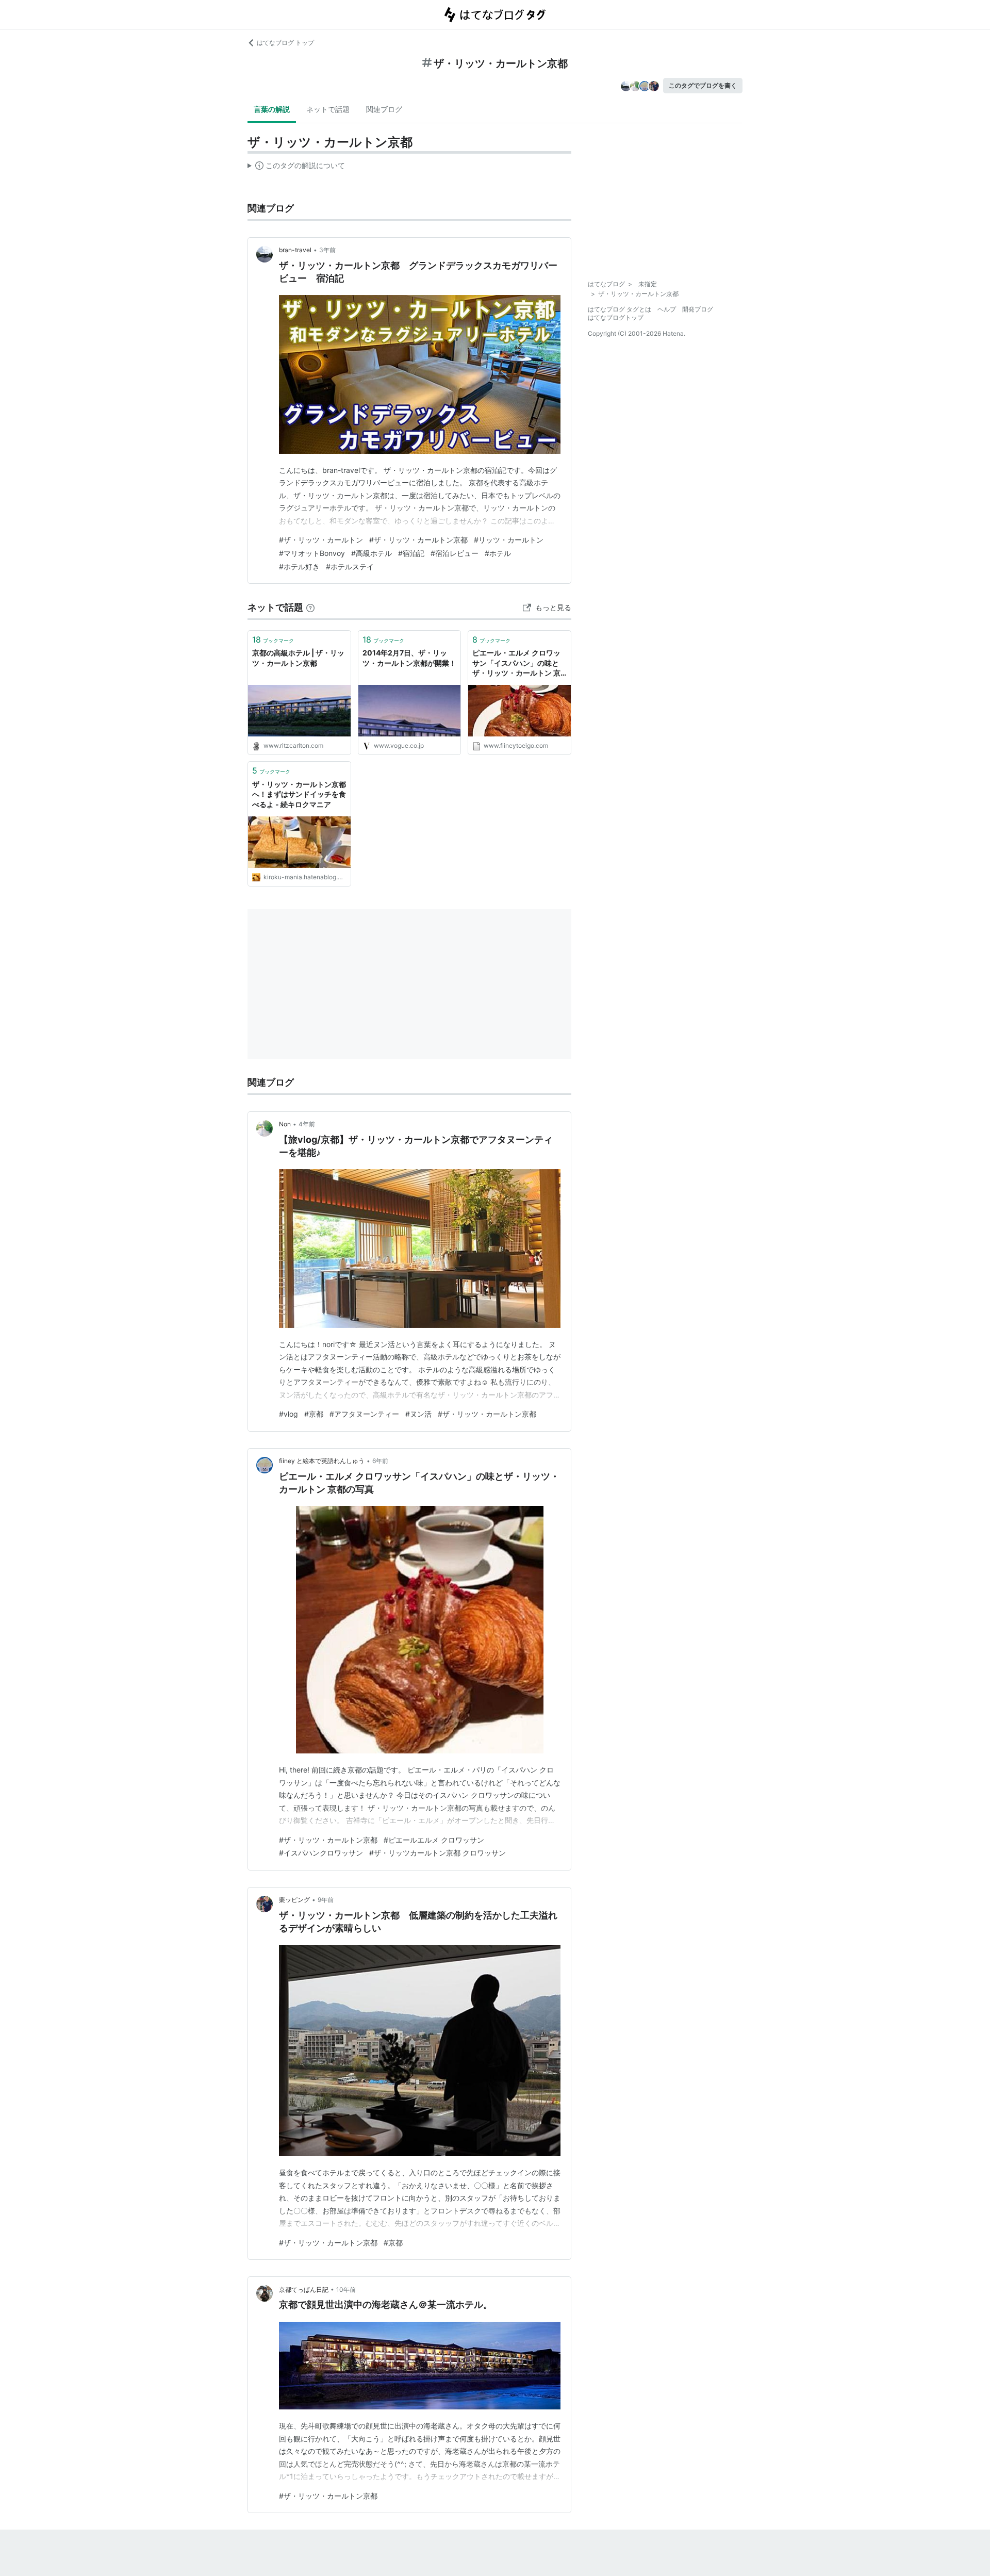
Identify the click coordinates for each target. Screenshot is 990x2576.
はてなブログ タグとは (620, 309)
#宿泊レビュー (455, 553)
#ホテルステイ (350, 567)
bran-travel (295, 250)
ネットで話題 (328, 109)
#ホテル (498, 553)
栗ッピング (294, 1900)
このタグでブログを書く (703, 85)
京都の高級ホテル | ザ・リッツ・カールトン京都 (298, 658)
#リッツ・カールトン (509, 540)
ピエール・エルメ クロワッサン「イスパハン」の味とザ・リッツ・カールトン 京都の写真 (516, 663)
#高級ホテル (372, 553)
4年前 (307, 1124)
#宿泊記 (411, 553)
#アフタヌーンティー (364, 1414)
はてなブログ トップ (285, 43)
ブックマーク (273, 639)
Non (285, 1124)
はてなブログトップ (616, 317)
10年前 (346, 2290)
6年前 (380, 1461)
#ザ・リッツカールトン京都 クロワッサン (438, 1853)
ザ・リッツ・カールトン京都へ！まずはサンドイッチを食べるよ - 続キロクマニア (299, 794)
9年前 (326, 1900)
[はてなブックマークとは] (310, 607)
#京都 (314, 1414)
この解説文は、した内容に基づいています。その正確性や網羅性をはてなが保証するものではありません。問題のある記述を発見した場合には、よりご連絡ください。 (296, 168)
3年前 (327, 250)
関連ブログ (384, 109)
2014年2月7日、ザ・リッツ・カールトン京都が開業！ (409, 658)
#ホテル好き (299, 567)
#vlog (288, 1414)
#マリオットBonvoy (312, 553)
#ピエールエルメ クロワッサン (434, 1840)
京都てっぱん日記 (304, 2290)
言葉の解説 (272, 109)
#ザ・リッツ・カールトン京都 (418, 540)
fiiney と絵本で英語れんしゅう (322, 1461)
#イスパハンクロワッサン (321, 1853)
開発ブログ (698, 309)
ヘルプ (667, 309)
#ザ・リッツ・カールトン (321, 540)
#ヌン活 (418, 1414)
